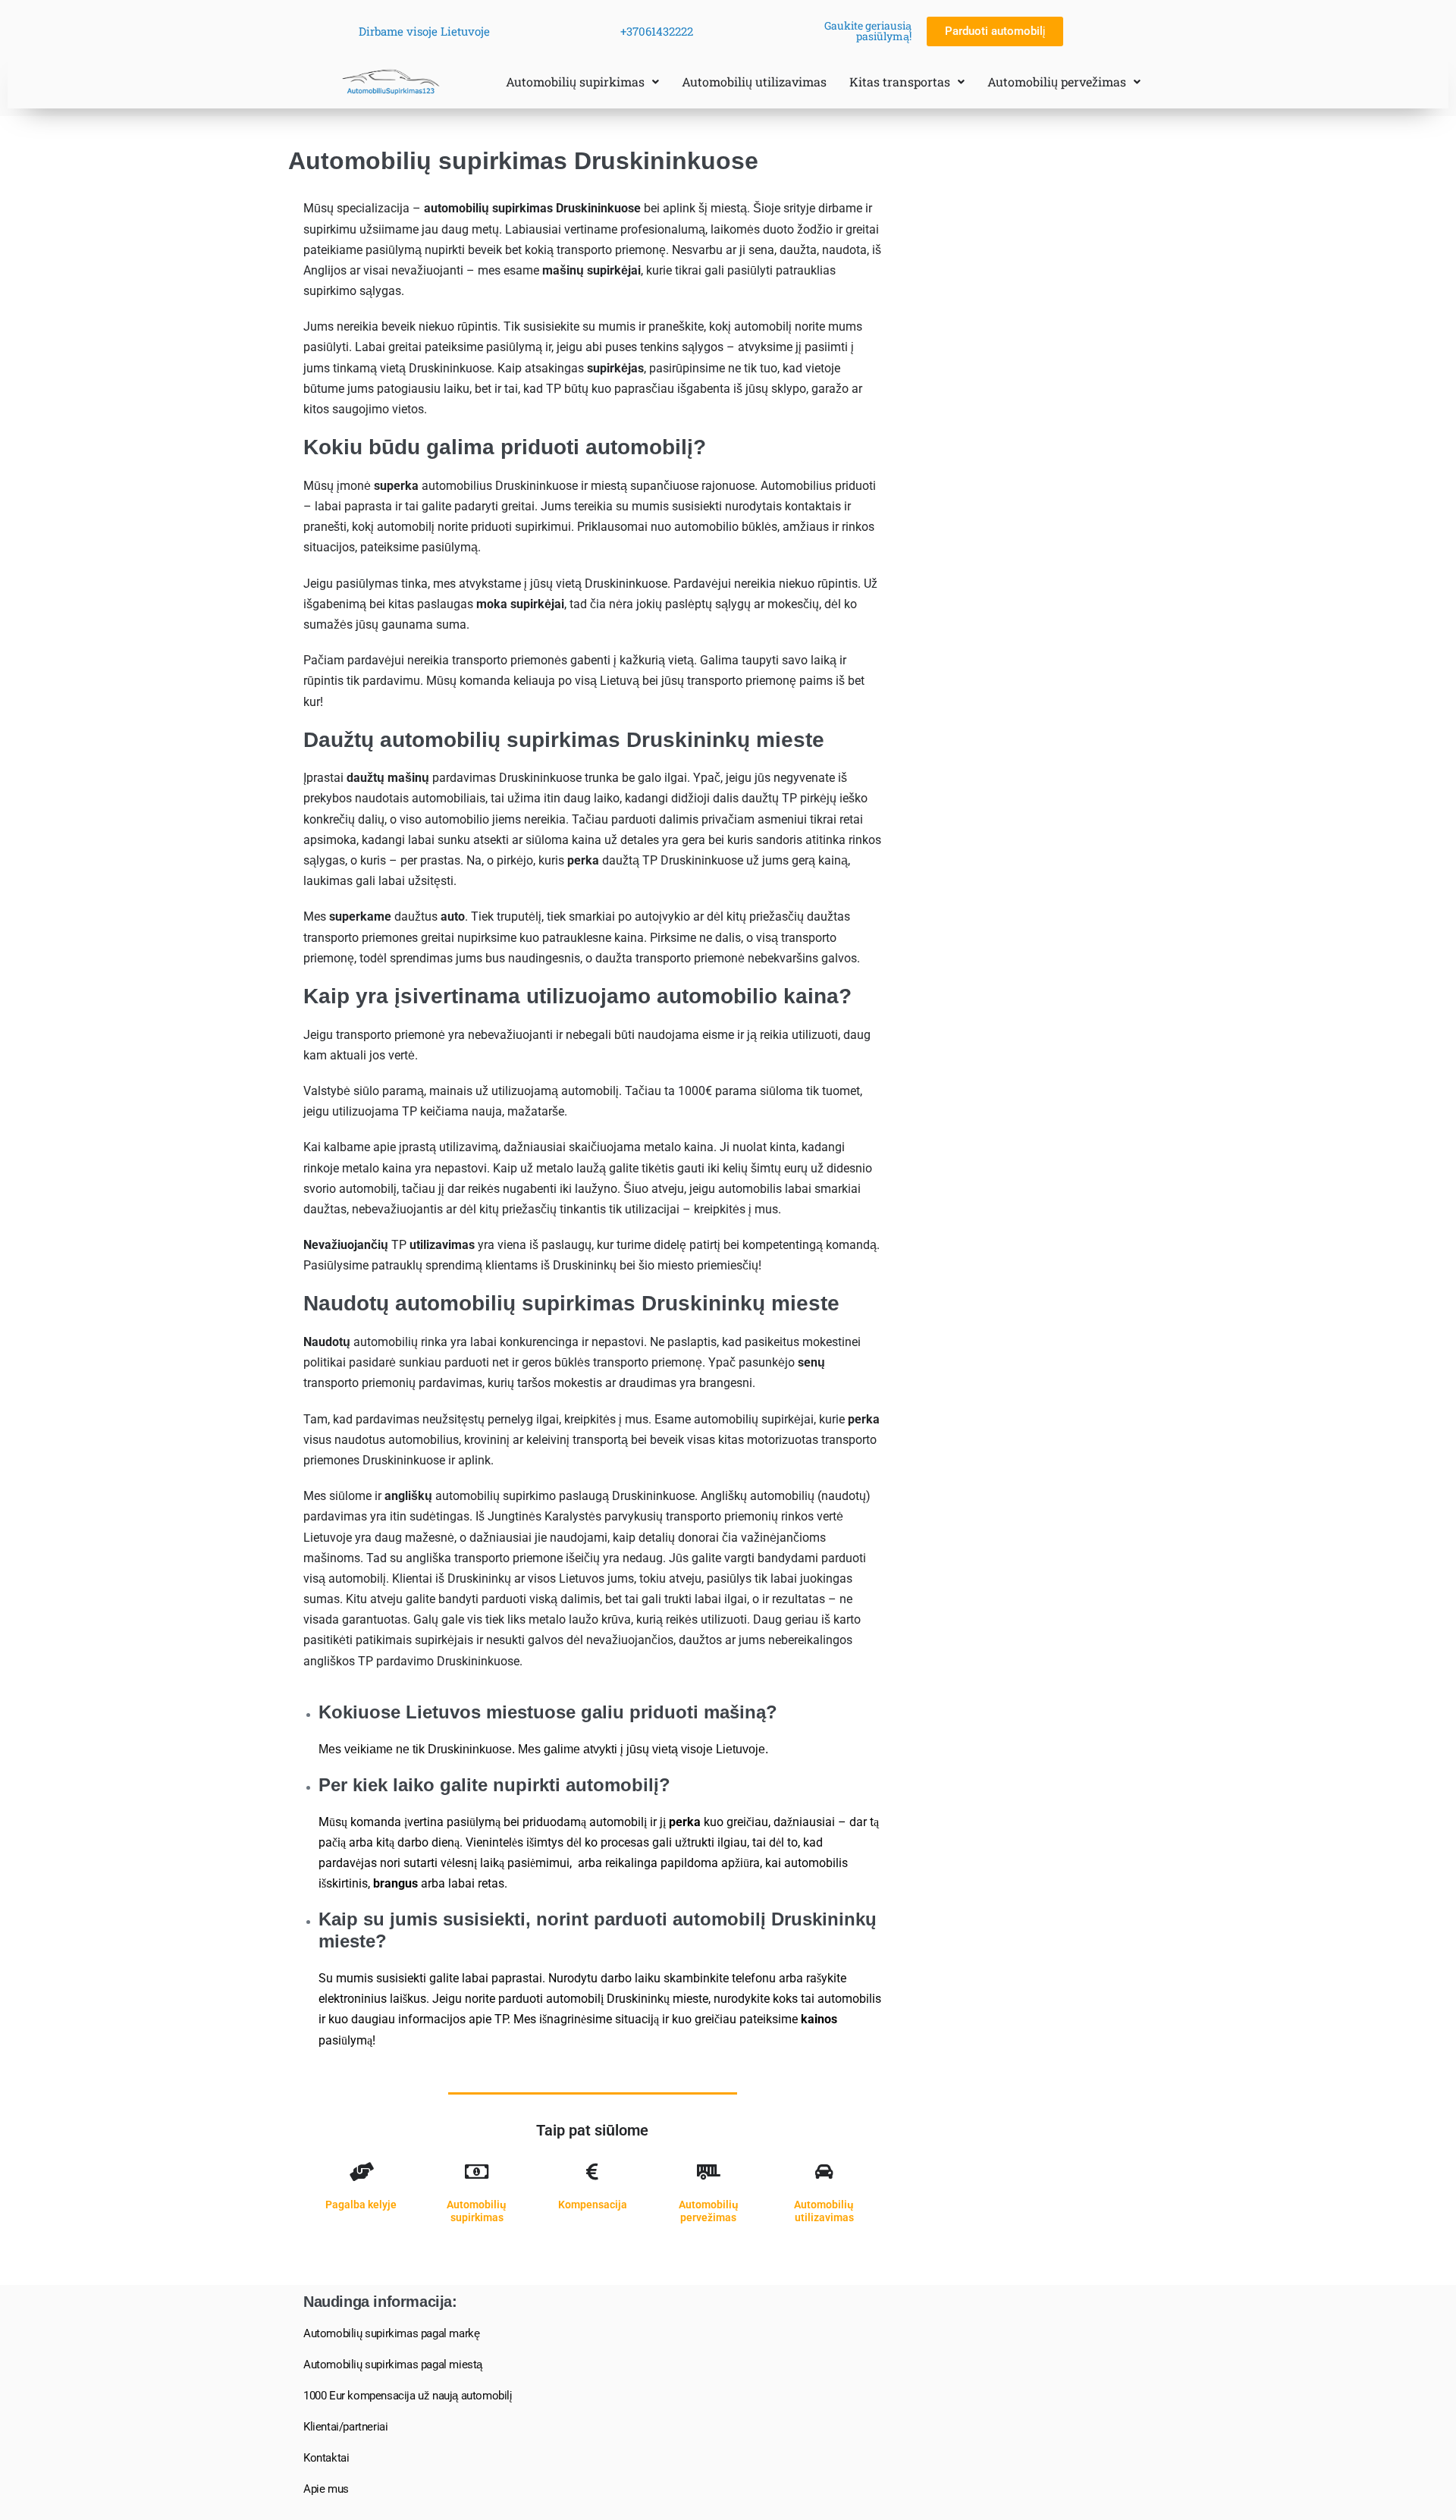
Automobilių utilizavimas (754, 82)
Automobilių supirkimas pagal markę (391, 2333)
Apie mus (326, 2489)
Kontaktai (326, 2458)
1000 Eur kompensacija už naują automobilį (408, 2396)
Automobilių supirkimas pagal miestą (393, 2365)
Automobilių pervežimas (1057, 82)
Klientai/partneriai (345, 2427)
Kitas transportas (900, 82)
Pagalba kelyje (361, 2205)
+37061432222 (657, 31)
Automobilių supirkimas (575, 82)
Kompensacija (593, 2205)
